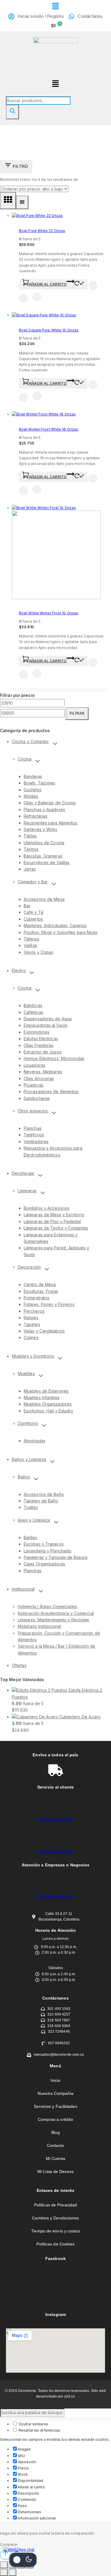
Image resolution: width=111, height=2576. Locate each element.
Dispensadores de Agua (48, 1019)
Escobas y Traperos (44, 1544)
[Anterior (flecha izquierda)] (4, 2572)
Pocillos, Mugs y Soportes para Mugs (61, 932)
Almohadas (34, 1441)
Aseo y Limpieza (34, 1520)
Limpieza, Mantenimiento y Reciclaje (54, 1620)
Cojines (31, 1337)
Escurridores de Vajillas (47, 862)
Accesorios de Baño (44, 1494)
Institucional (23, 1589)
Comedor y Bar (33, 882)
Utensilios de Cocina (44, 843)
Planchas (33, 1128)
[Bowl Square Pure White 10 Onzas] (44, 315)
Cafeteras (33, 1012)
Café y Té (34, 912)
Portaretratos (37, 1298)
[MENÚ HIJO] (55, 744)
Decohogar (23, 1173)
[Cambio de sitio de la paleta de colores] (23, 2560)
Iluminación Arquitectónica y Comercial (56, 1613)
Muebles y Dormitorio (33, 1356)
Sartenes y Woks (41, 829)
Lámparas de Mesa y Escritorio (54, 1215)
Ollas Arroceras (39, 1078)
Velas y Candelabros (44, 1331)
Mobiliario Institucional (39, 1626)
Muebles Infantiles (42, 1397)
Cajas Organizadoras (44, 1564)
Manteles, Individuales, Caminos (55, 925)
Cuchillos (33, 790)
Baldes (30, 1537)
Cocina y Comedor (30, 741)
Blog (55, 2132)
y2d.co (70, 2396)
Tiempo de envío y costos (55, 2231)
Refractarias (36, 816)
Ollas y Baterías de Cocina (50, 803)
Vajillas (30, 945)
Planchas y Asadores (44, 809)
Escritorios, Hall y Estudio (48, 1411)
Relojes (31, 1318)
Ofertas (19, 1665)
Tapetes (32, 1324)
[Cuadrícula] (8, 201)
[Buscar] (12, 112)
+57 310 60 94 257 (56, 1852)
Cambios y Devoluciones (55, 2218)
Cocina (25, 759)
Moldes (31, 796)
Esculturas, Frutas (41, 1291)
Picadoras (34, 1085)
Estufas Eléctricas (41, 1039)
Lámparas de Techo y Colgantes (56, 1228)
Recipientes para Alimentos (51, 823)
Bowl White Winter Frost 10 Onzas (49, 613)
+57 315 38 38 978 (56, 1820)
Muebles (26, 1374)
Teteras (31, 939)
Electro (19, 970)
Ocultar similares (33, 2424)
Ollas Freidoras (39, 1045)
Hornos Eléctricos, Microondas (54, 1058)
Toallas (31, 1507)
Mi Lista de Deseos (55, 2171)
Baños (24, 1477)
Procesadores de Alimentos (51, 1092)
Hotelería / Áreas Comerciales (47, 1606)
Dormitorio (28, 1423)
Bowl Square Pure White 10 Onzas (49, 330)
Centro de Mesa (40, 1284)
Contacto (56, 2145)
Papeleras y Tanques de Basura (55, 1557)
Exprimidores (37, 1032)
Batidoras (33, 1005)
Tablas (30, 836)
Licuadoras (34, 1065)
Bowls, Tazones (39, 783)
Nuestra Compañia (55, 2093)
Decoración (29, 1267)
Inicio (56, 2080)
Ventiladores (36, 1142)
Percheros (34, 1311)
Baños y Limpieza (29, 1459)
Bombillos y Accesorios (47, 1208)
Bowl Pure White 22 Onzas (42, 231)
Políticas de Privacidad (55, 2205)
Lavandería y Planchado (48, 1551)
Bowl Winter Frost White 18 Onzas (49, 429)
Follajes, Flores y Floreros (49, 1304)
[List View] (22, 202)
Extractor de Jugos (43, 1052)
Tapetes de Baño (41, 1501)
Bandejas (33, 776)
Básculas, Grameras (43, 856)
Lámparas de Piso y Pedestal (52, 1221)
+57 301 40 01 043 (56, 1897)
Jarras (30, 869)
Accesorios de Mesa (44, 899)
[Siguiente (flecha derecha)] (12, 2572)
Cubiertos (33, 919)
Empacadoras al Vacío (46, 1025)
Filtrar (77, 713)
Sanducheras (37, 1098)
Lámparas (27, 1191)
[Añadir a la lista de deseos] (93, 286)
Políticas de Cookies (56, 2244)
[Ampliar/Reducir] (4, 2565)
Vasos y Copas (38, 952)
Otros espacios (33, 1111)
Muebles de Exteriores (46, 1391)
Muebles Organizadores (48, 1404)
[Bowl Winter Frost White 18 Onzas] (44, 414)
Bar (27, 906)
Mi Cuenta (56, 2158)
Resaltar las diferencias (39, 2430)
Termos (31, 849)
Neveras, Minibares (43, 1072)
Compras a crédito (55, 2119)
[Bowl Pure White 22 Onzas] (37, 216)
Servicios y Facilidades (55, 2106)
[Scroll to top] (6, 2555)
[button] (55, 6)
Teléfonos (34, 1135)
